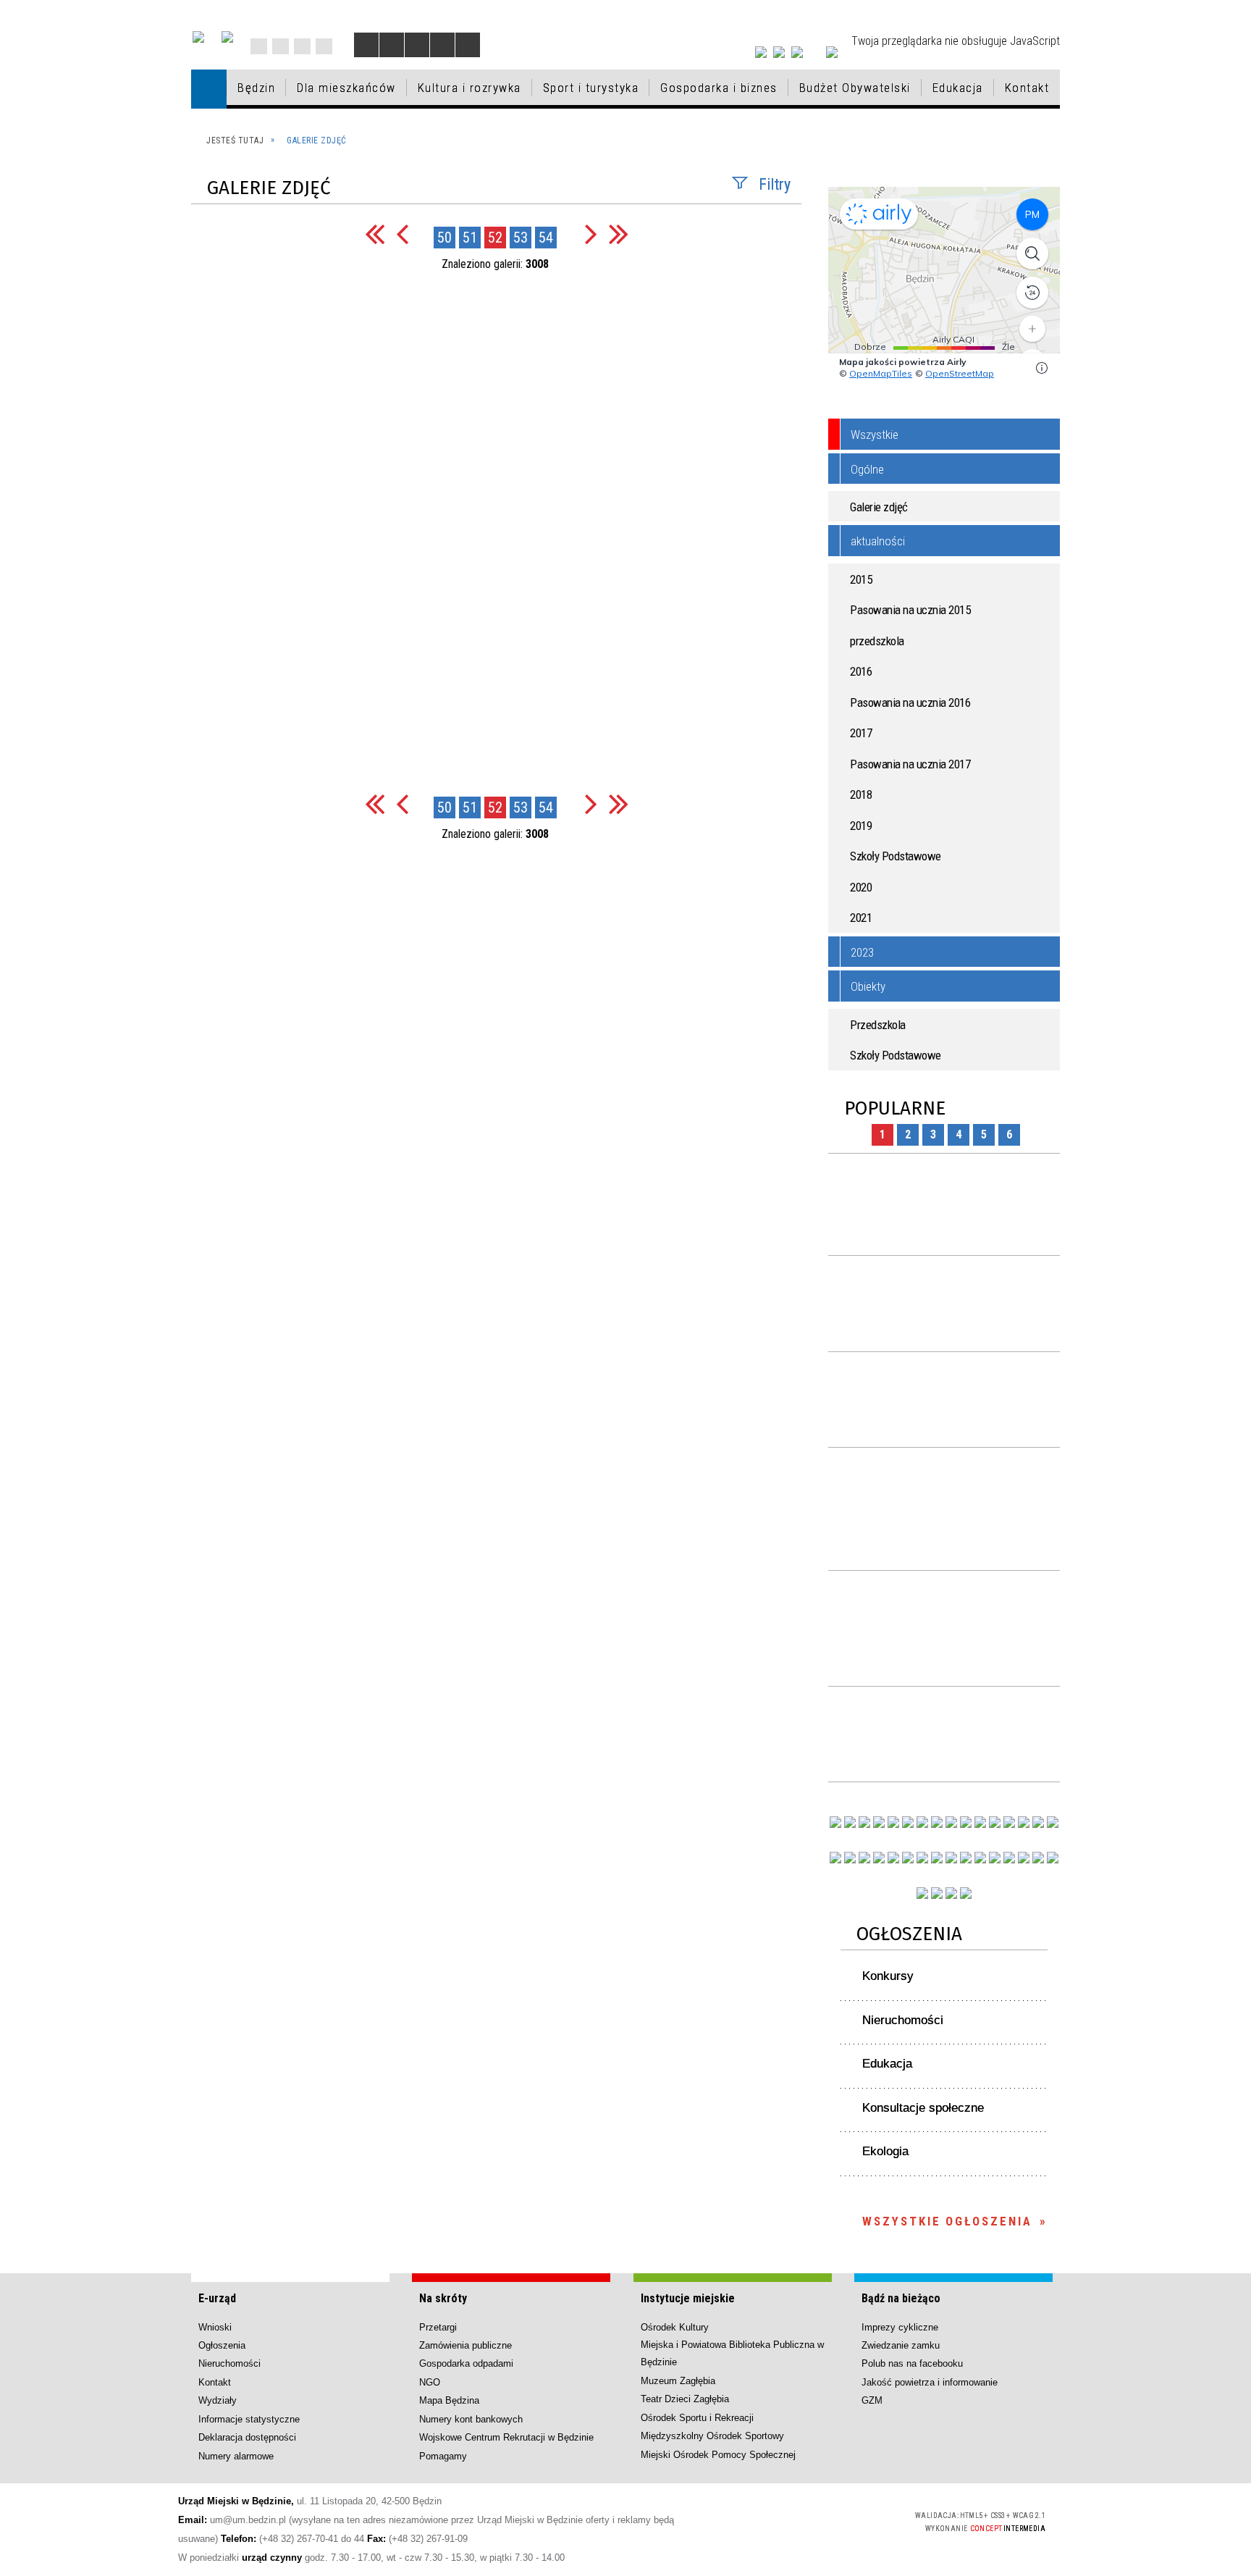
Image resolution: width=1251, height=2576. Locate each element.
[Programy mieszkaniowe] (893, 1858)
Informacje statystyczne (249, 2419)
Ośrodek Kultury (675, 2327)
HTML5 (796, 2521)
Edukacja (887, 2064)
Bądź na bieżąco (901, 2298)
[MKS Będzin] (908, 1858)
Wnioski (215, 2327)
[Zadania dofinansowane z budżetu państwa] (922, 1893)
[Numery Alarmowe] (937, 1893)
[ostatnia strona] (619, 234)
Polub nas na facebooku (912, 2363)
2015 (861, 579)
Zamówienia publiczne (466, 2345)
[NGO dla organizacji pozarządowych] (835, 1822)
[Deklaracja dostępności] (417, 45)
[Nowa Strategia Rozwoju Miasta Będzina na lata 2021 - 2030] (1038, 1858)
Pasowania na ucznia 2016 (910, 702)
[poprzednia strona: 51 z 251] (402, 234)
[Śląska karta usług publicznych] (966, 1858)
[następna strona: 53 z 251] (591, 234)
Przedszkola (878, 1025)
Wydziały (218, 2400)
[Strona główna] (209, 89)
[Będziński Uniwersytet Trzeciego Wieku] (850, 1858)
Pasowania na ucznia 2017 (910, 764)
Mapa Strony (281, 46)
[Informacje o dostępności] (392, 45)
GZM (872, 2400)
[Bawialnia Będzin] (1009, 1858)
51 (470, 238)
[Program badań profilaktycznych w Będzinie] (864, 1822)
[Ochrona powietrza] (937, 1822)
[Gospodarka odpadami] (922, 1858)
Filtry (775, 184)
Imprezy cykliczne (900, 2327)
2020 (861, 887)
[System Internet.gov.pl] (966, 1893)
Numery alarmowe (236, 2456)
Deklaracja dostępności (247, 2437)
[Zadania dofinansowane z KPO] (893, 1822)
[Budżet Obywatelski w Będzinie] (1009, 1822)
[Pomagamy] (937, 1858)
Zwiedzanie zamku (901, 2345)
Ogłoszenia (909, 1934)
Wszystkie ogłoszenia (947, 2221)
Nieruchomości (903, 2020)
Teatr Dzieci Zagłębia (685, 2399)
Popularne (895, 1108)
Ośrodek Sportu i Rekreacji (697, 2418)
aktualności (878, 541)
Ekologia (885, 2151)
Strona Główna (259, 46)
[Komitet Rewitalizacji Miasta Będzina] (995, 1858)
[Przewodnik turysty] (980, 1822)
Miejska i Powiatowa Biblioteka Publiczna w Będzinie (732, 2353)
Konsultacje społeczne (923, 2108)
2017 (861, 733)
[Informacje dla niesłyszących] (442, 45)
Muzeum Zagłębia (678, 2381)
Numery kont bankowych (471, 2419)
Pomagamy (443, 2456)
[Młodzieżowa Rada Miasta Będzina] (850, 1822)
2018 (861, 794)
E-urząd (217, 2298)
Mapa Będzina (449, 2400)
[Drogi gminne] (1024, 1822)
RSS (302, 46)
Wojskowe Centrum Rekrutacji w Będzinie (506, 2437)
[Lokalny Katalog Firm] (951, 1858)
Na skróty (443, 2298)
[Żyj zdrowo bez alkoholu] (922, 1822)
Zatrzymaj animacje (366, 45)
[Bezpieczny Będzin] (1053, 1858)
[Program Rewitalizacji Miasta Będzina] (980, 1858)
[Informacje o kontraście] (468, 45)
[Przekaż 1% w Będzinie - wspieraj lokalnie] (951, 1893)
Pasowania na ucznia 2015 (910, 610)
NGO (430, 2382)
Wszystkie (875, 435)
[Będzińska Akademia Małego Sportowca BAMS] (879, 1858)
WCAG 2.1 (864, 2520)
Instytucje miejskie (688, 2298)
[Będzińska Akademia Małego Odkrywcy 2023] (864, 1858)
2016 (861, 671)
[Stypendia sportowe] (1053, 1822)
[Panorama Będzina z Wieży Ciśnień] (966, 1822)
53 (521, 238)
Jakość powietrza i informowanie (930, 2382)
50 (445, 238)
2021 (861, 918)
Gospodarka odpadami (466, 2363)
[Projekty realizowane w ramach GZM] (1038, 1822)
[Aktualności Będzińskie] (995, 1822)
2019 (861, 826)
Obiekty (868, 986)
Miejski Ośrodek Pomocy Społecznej (718, 2455)
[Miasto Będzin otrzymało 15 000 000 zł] (908, 1822)
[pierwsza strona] (375, 234)
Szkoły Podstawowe (896, 856)
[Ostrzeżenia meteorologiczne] (951, 1822)
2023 (862, 952)
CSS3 (818, 2521)
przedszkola (877, 641)
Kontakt (324, 46)
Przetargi (438, 2327)
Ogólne (867, 469)
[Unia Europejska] (227, 37)
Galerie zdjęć (879, 507)
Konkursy (888, 1976)
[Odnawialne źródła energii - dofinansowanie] (835, 1858)
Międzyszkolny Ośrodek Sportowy (712, 2436)
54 (546, 238)
